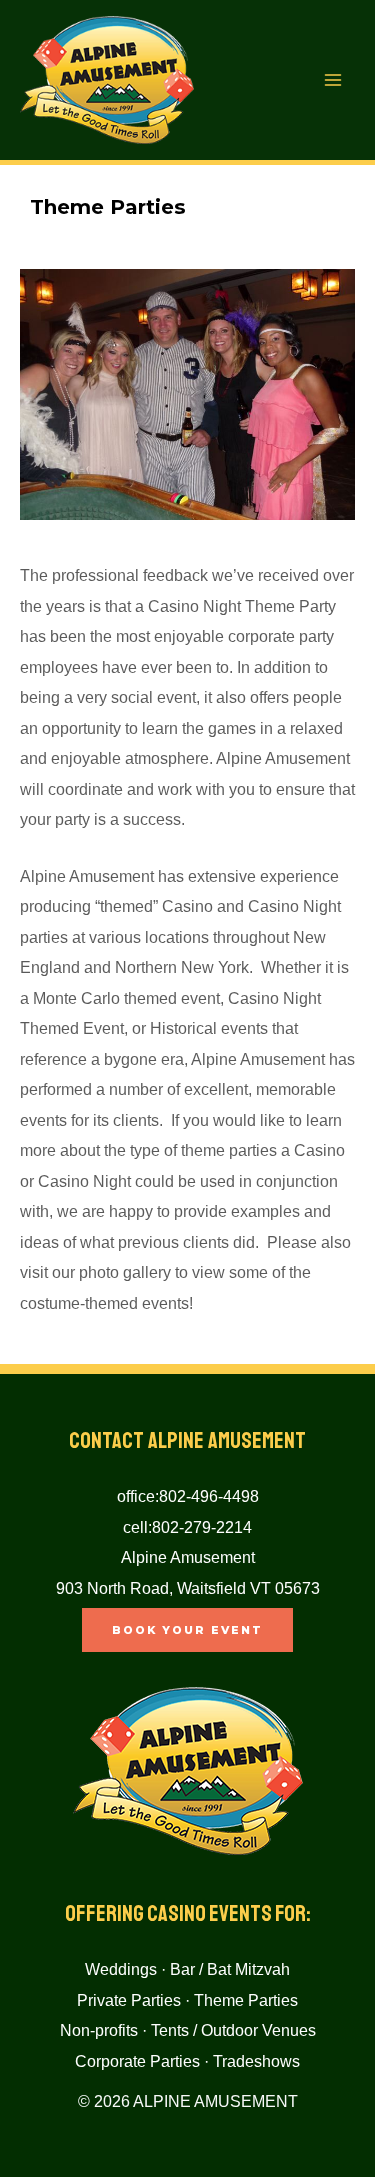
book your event (187, 1630)
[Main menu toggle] (332, 80)
